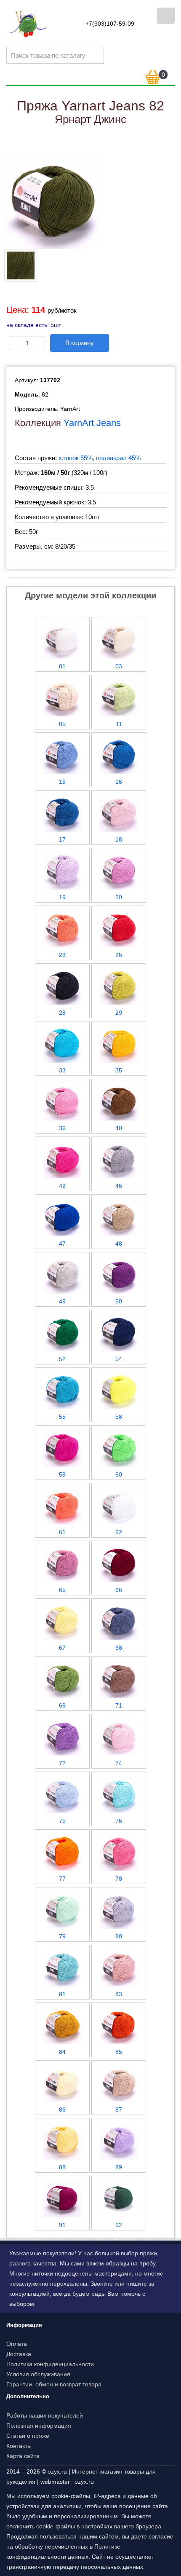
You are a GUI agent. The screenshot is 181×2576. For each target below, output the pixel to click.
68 (119, 1648)
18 (119, 839)
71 (119, 1705)
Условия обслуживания (38, 2374)
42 (62, 1186)
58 (119, 1417)
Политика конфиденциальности (50, 2364)
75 (62, 1821)
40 (119, 1128)
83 (119, 1994)
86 (62, 2110)
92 (119, 2225)
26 (119, 955)
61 (62, 1532)
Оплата (17, 2344)
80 (119, 1936)
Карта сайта (23, 2456)
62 (119, 1532)
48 (119, 1244)
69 (62, 1705)
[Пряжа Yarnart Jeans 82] (52, 200)
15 (62, 782)
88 (62, 2167)
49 (62, 1301)
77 (62, 1879)
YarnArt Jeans (92, 423)
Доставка (19, 2354)
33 (62, 1070)
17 (62, 839)
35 (119, 1070)
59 (62, 1474)
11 (119, 724)
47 (62, 1244)
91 (62, 2225)
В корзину (80, 343)
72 (62, 1763)
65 (62, 1590)
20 (119, 897)
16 (119, 782)
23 (62, 955)
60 (119, 1474)
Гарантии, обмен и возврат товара (54, 2384)
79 (62, 1936)
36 (62, 1128)
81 (62, 1994)
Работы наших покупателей (45, 2415)
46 (119, 1186)
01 (62, 666)
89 (119, 2167)
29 (119, 1013)
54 (119, 1359)
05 (62, 724)
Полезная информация (39, 2426)
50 (119, 1301)
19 (62, 897)
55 (62, 1417)
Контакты (19, 2446)
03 (119, 666)
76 (119, 1821)
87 (119, 2110)
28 (62, 1013)
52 (62, 1359)
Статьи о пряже (28, 2436)
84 (62, 2052)
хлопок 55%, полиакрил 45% (100, 458)
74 (119, 1763)
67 (62, 1648)
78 (119, 1879)
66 (119, 1590)
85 (119, 2052)
